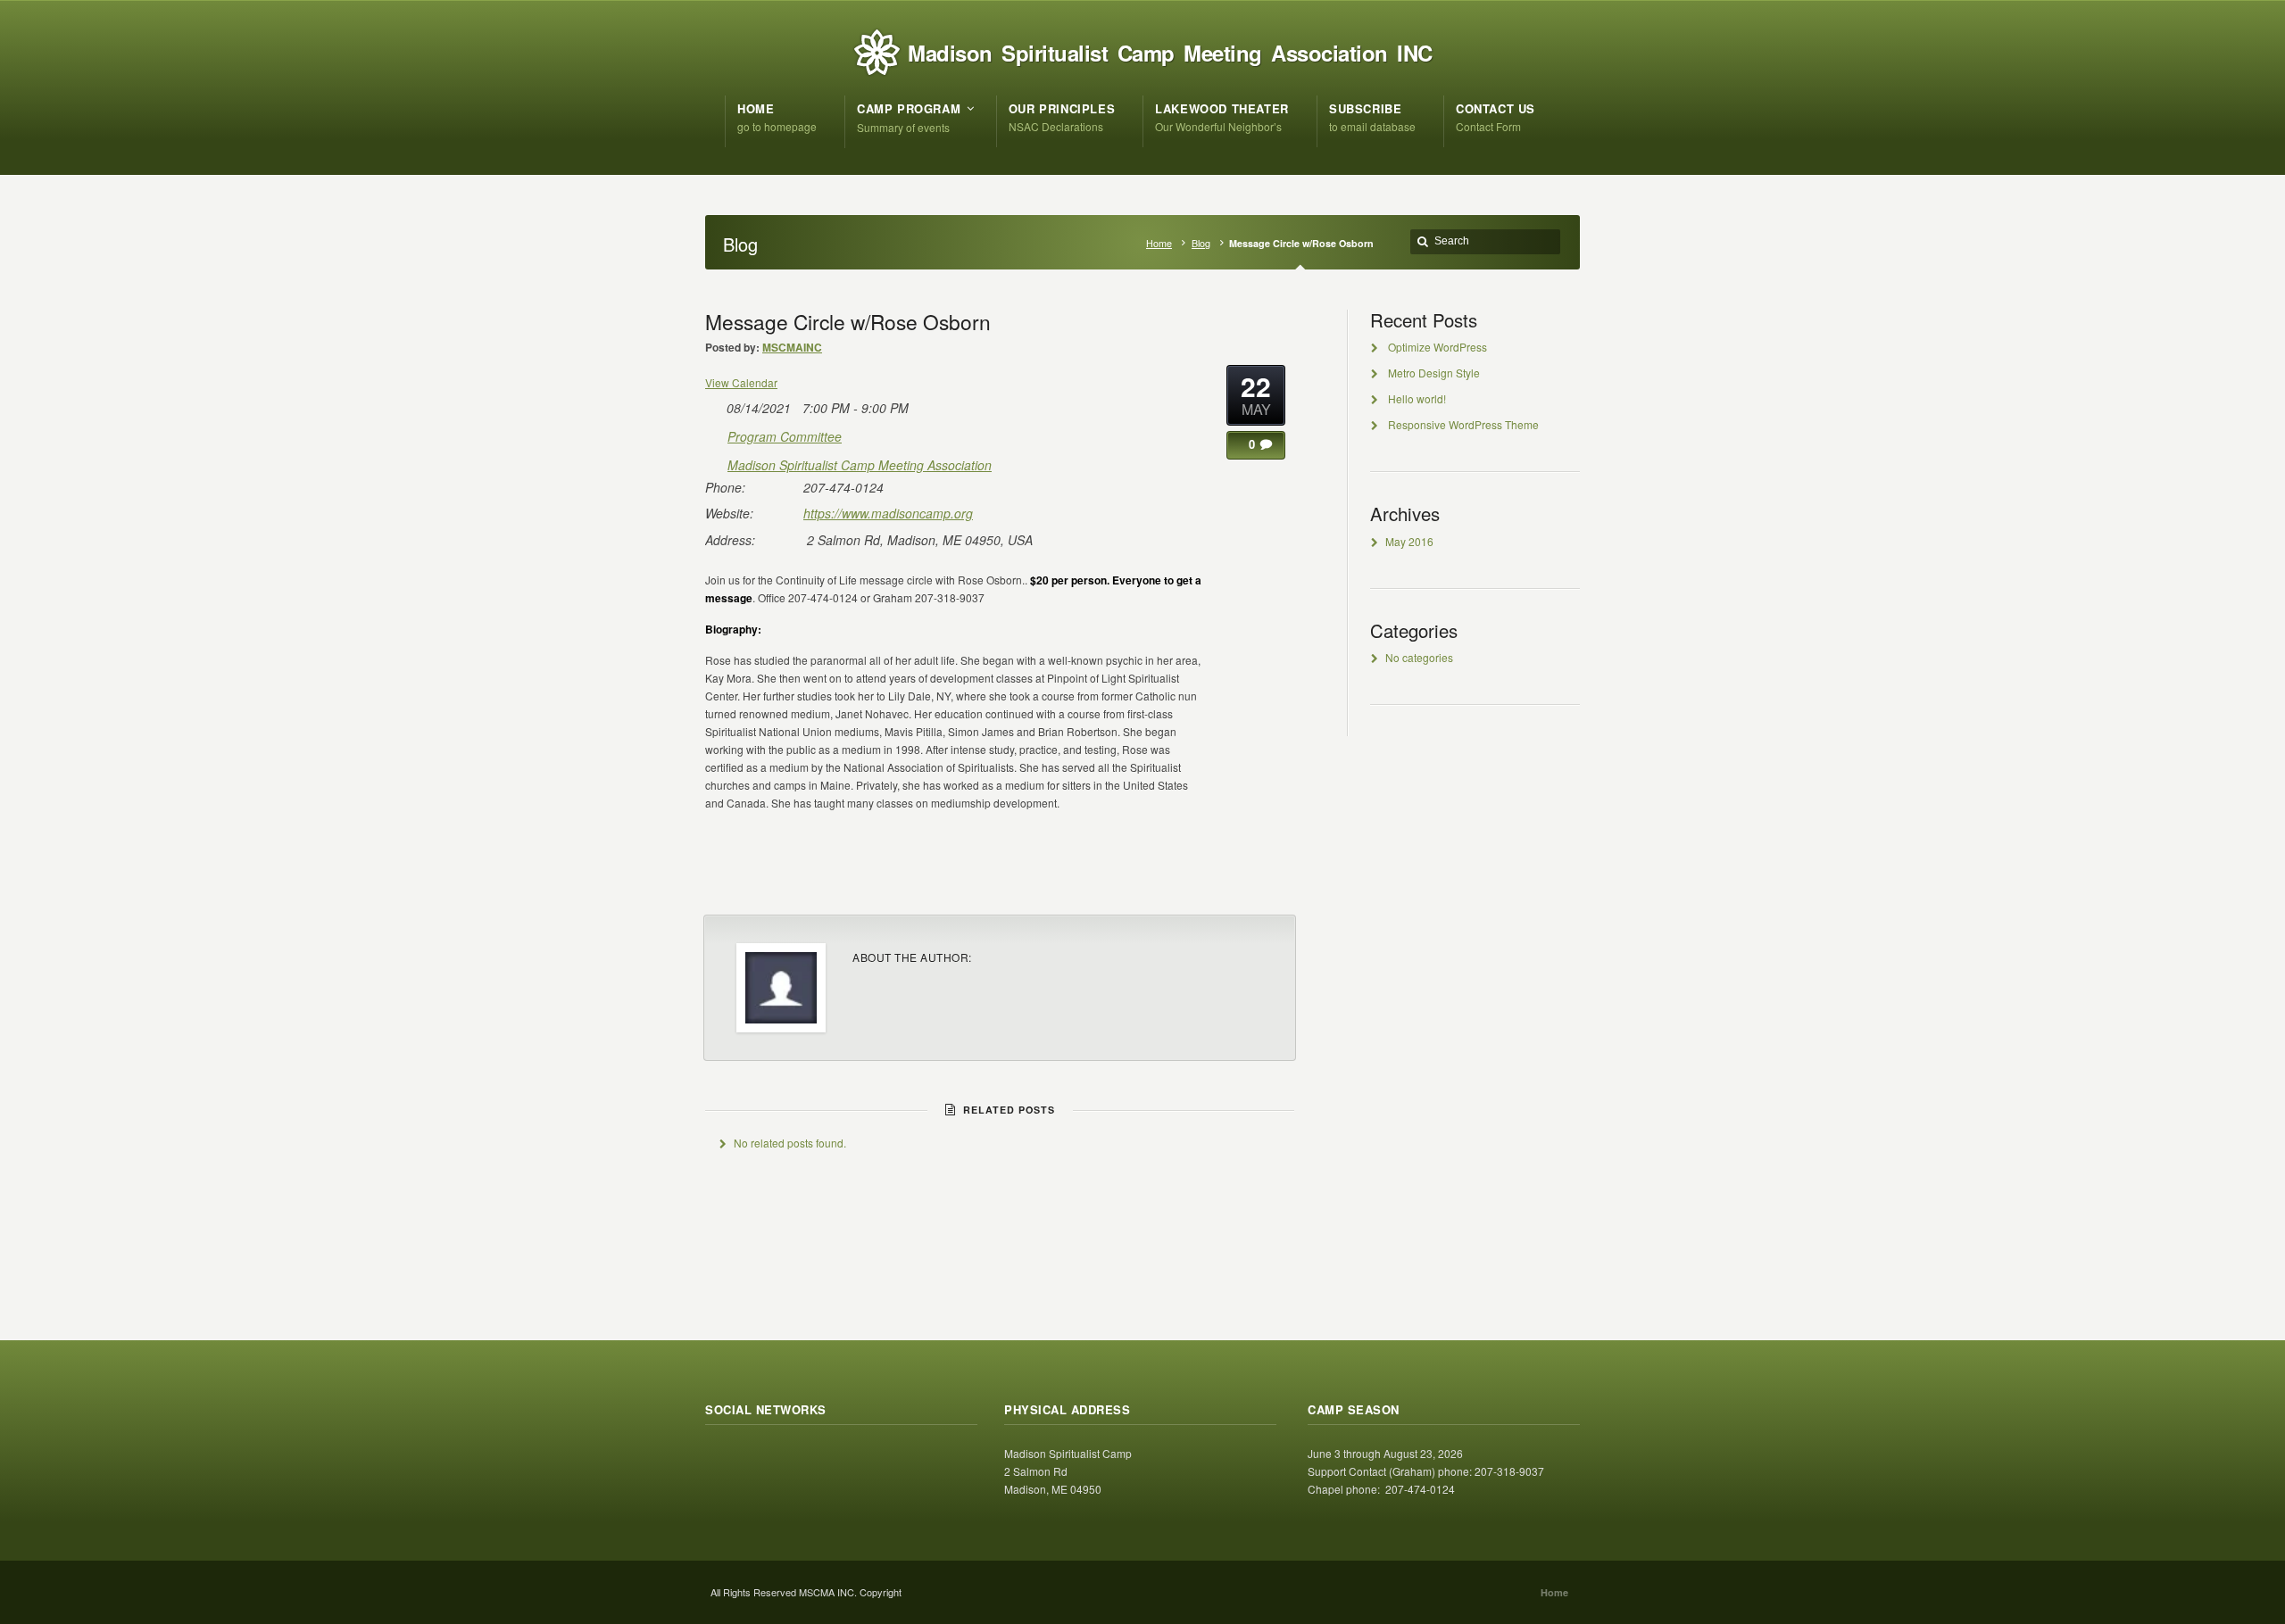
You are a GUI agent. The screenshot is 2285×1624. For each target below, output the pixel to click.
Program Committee (785, 436)
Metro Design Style (1434, 373)
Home (1159, 243)
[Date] (715, 405)
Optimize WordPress (1437, 347)
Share (1256, 879)
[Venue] (715, 462)
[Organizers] (715, 433)
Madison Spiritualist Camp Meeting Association (860, 465)
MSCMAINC (792, 347)
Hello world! (1417, 398)
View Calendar (741, 382)
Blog (1201, 243)
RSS (719, 1459)
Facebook (759, 1459)
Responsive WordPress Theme (1463, 424)
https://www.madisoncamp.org (888, 513)
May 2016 (1409, 541)
